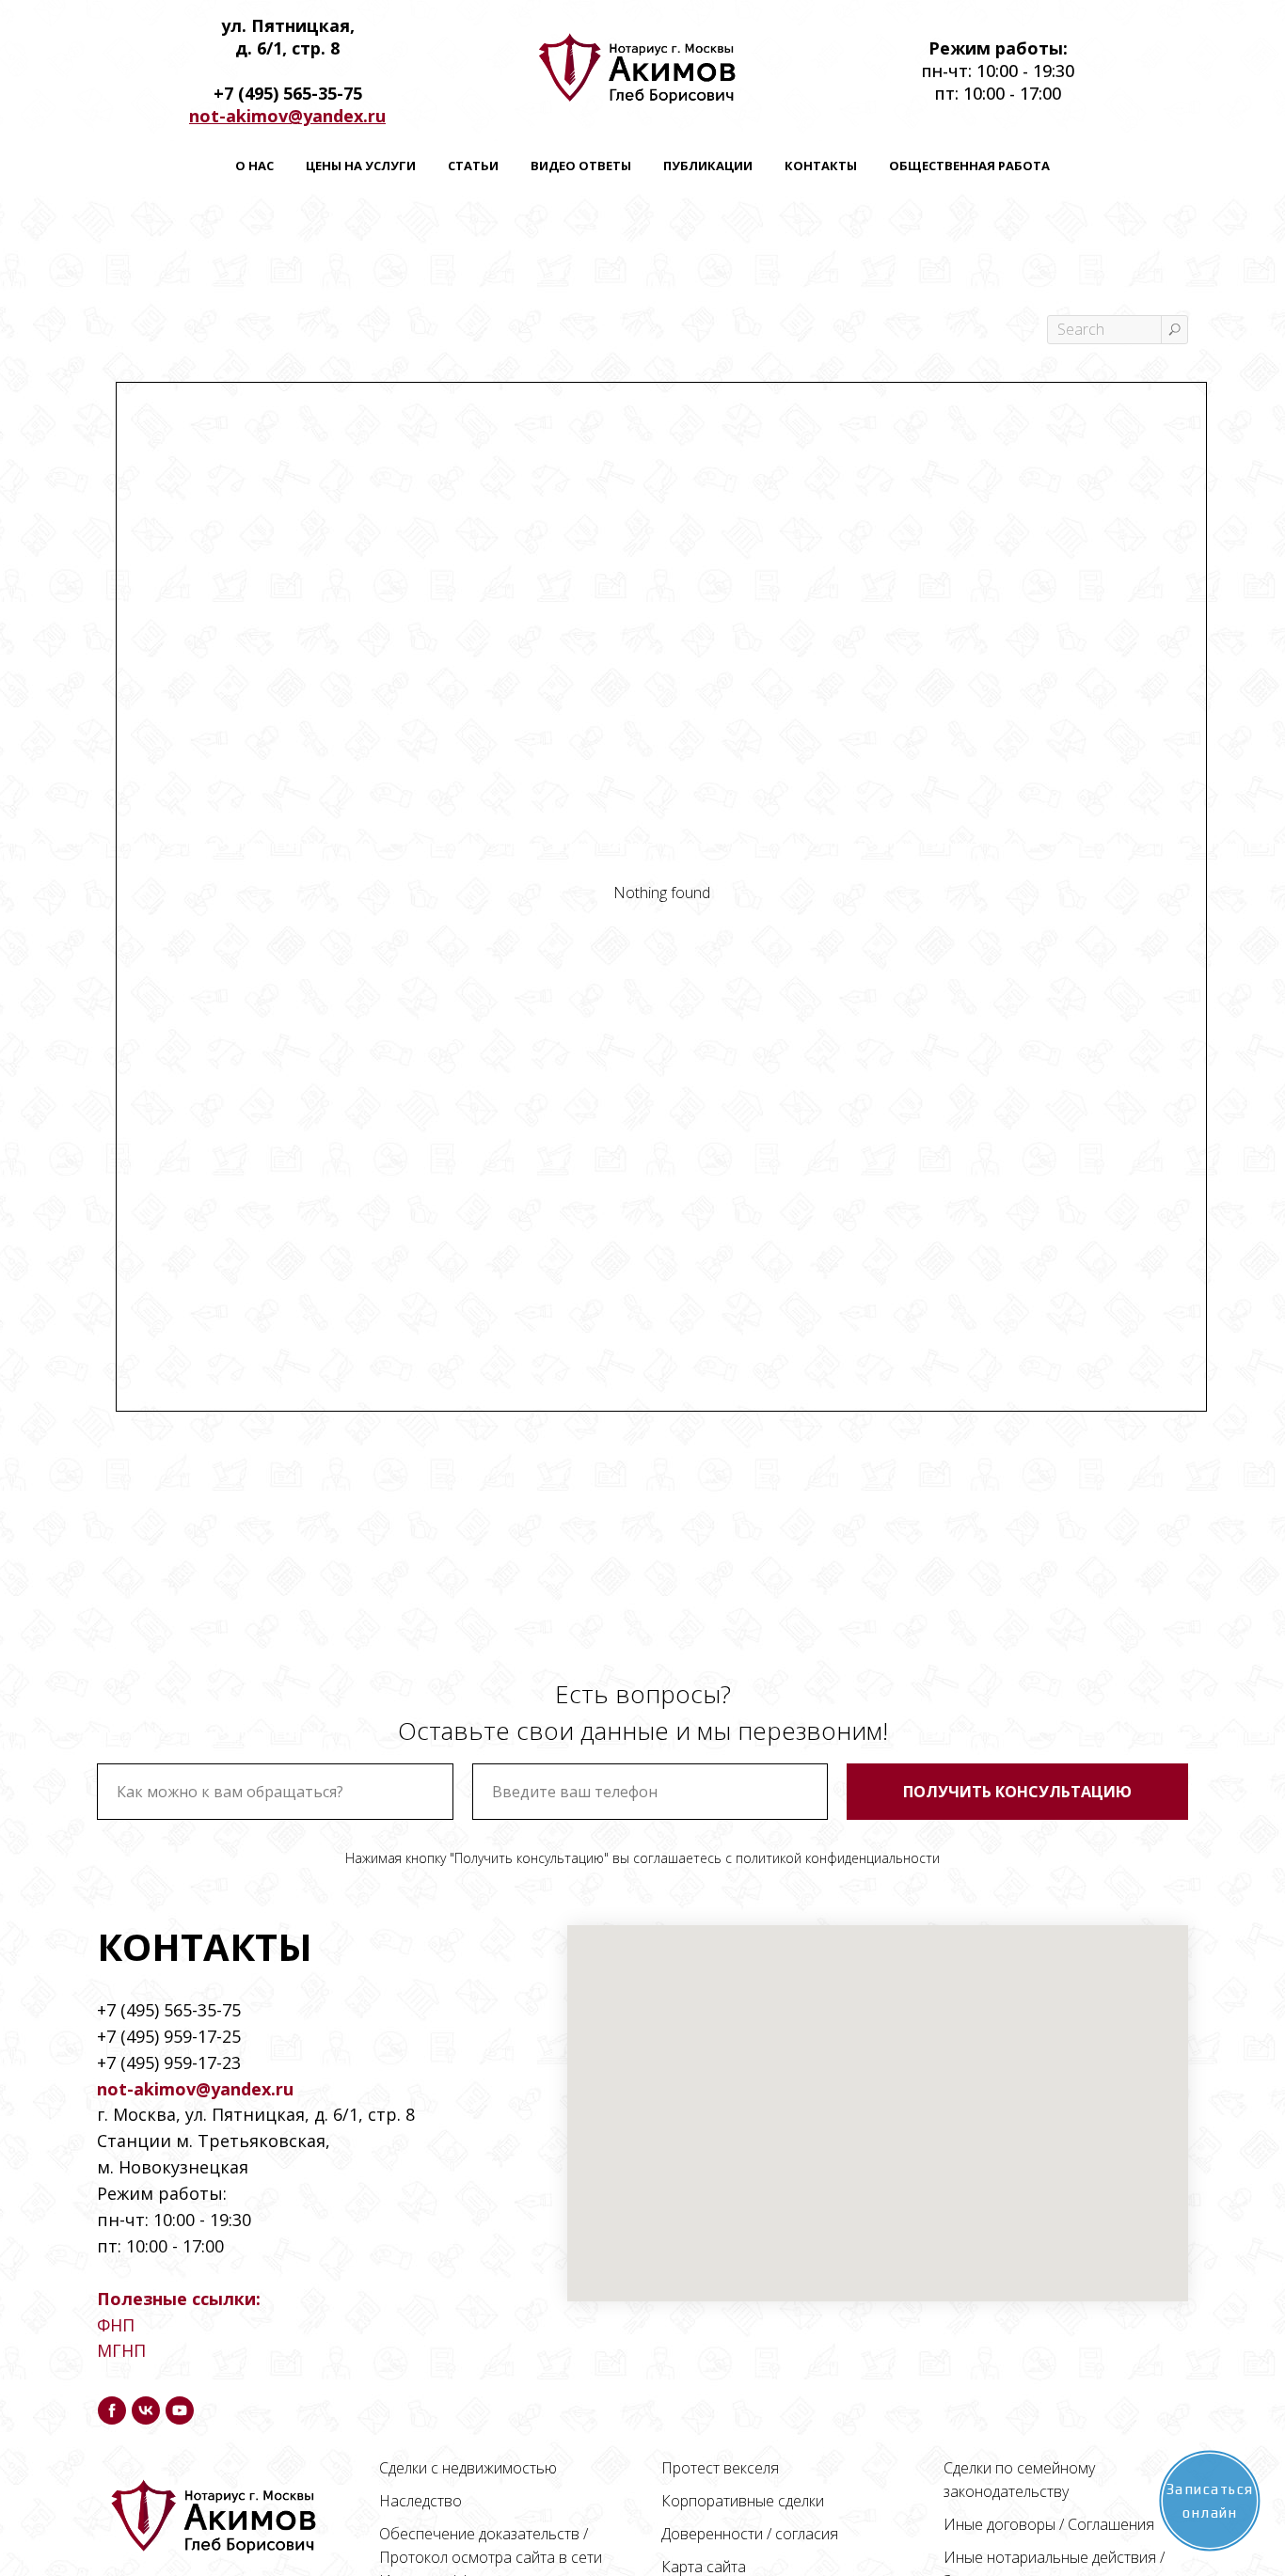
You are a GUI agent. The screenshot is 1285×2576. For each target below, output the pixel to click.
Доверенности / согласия (750, 2534)
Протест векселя (720, 2468)
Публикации (708, 166)
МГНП (121, 2350)
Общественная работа (969, 166)
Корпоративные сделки (743, 2501)
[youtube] (180, 2410)
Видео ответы (581, 166)
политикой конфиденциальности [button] (838, 1858)
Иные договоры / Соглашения (1049, 2524)
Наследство (420, 2501)
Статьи (473, 166)
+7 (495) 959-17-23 (169, 2062)
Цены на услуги (361, 166)
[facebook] (112, 2410)
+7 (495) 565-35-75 (169, 2010)
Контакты (821, 166)
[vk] (146, 2410)
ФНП (116, 2325)
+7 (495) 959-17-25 (169, 2036)
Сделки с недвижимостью (468, 2468)
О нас (254, 166)
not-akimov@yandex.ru (287, 116)
